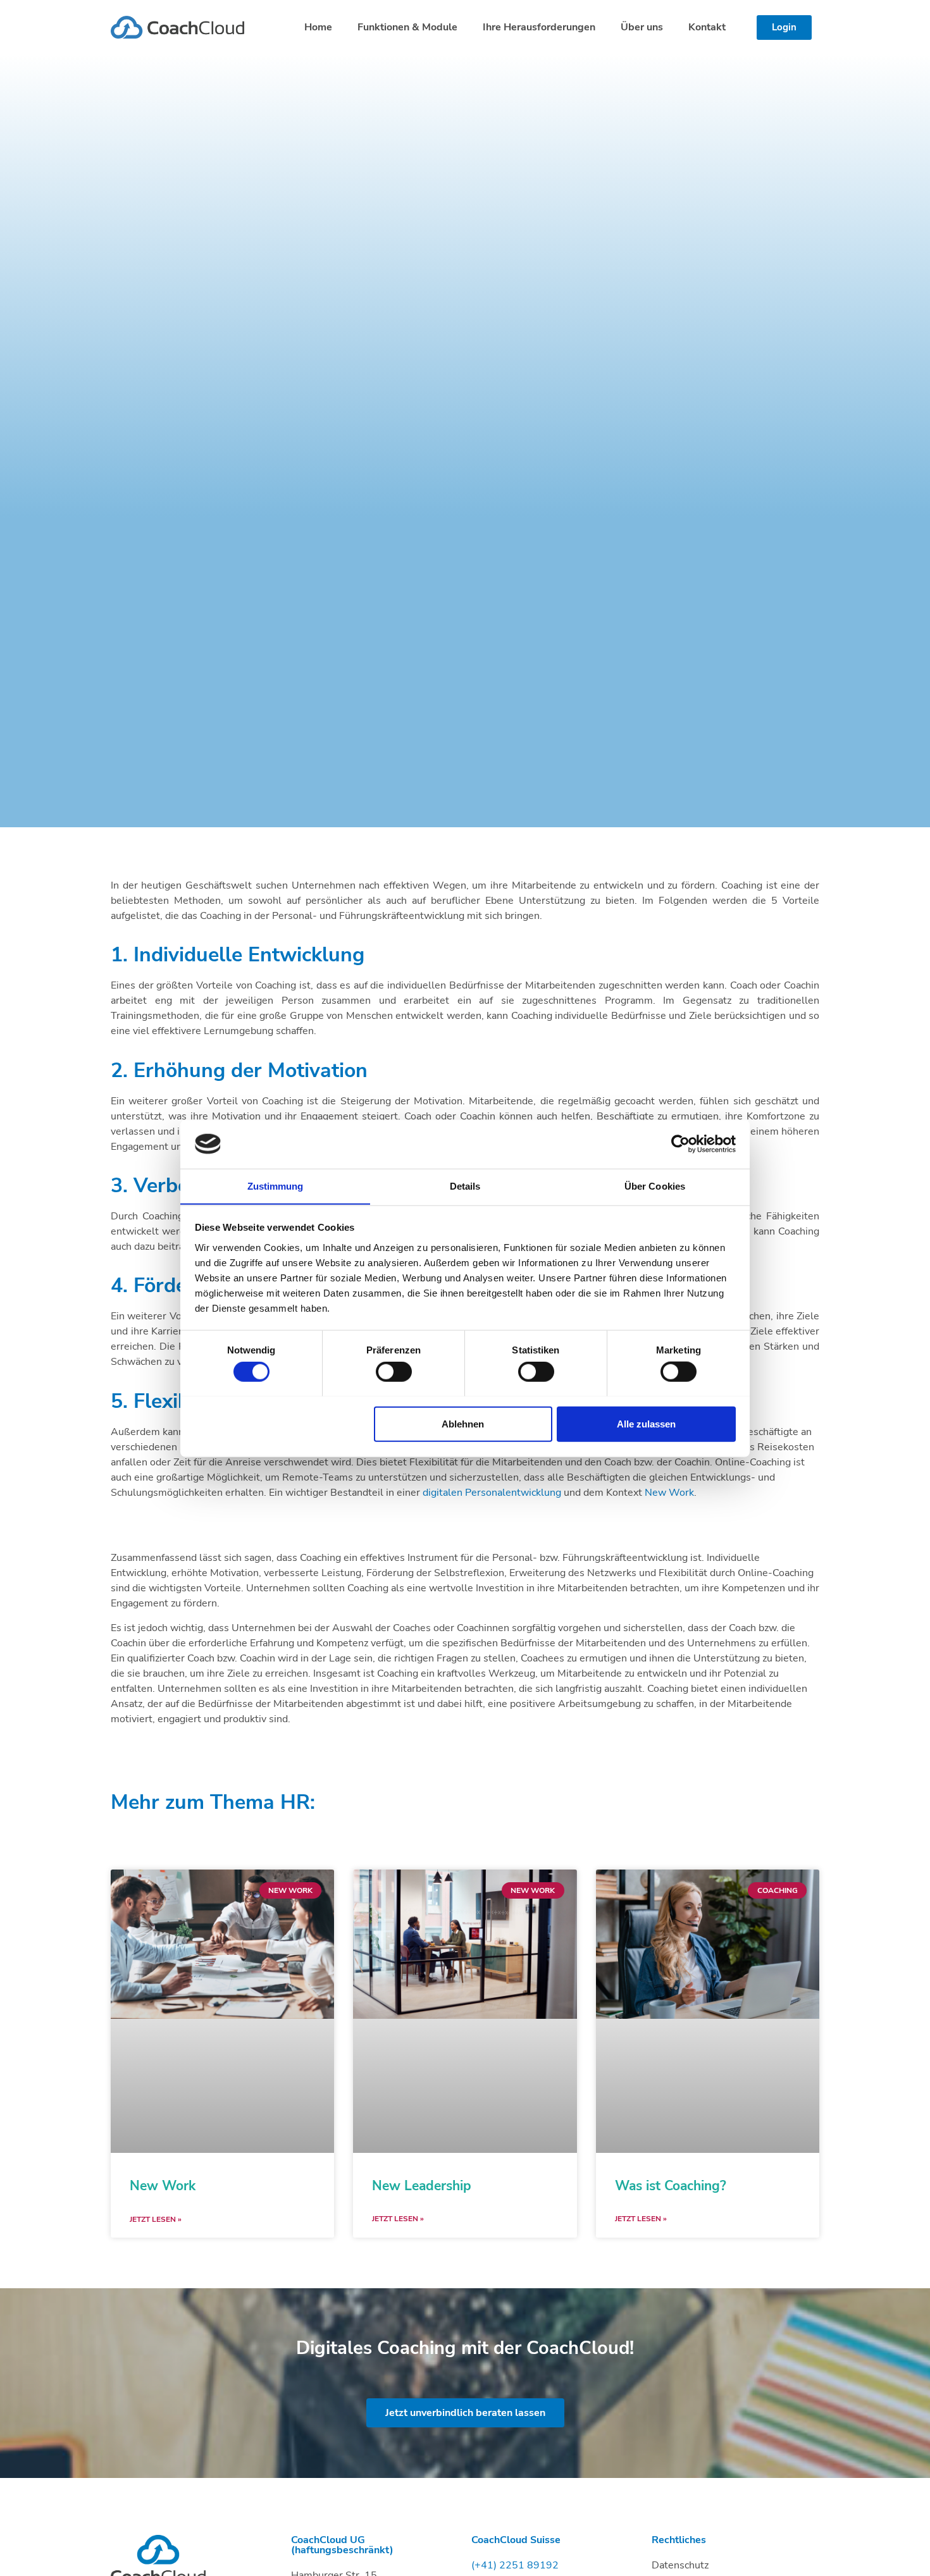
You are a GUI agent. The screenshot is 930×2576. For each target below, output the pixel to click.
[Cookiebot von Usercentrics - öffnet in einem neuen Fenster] (680, 1144)
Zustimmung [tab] (276, 1186)
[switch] (394, 1371)
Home (318, 27)
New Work (669, 1493)
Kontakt (707, 27)
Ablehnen (463, 1423)
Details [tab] (465, 1186)
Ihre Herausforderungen (539, 27)
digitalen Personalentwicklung (492, 1493)
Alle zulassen (646, 1423)
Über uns (642, 27)
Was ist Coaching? (671, 2186)
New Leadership (422, 2186)
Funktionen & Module (407, 27)
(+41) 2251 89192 (515, 2565)
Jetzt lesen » (156, 2219)
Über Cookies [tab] (655, 1186)
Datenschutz (680, 2565)
